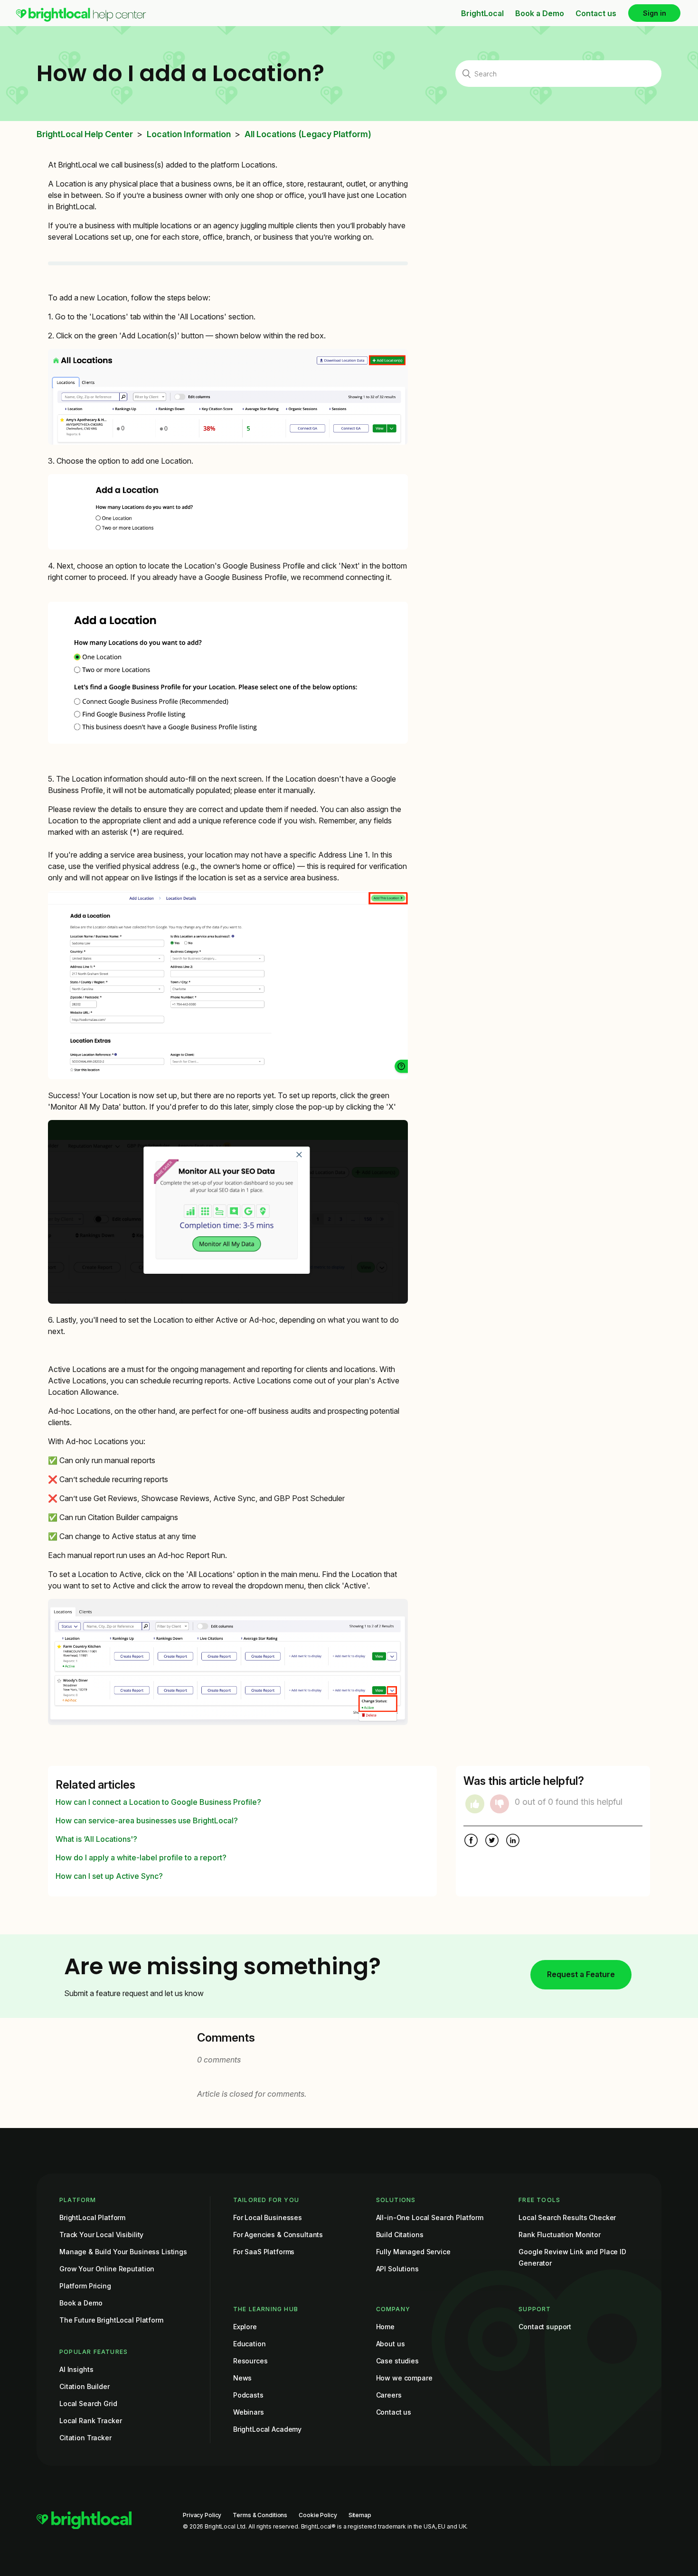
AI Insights (76, 2369)
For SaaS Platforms (264, 2252)
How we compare (404, 2378)
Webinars (249, 2412)
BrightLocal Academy (267, 2429)
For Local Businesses (268, 2217)
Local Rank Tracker (90, 2421)
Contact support (545, 2327)
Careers (389, 2395)
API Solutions (397, 2269)
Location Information (189, 134)
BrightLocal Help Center (85, 134)
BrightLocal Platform (92, 2217)
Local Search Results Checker (567, 2217)
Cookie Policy (318, 2515)
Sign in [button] (655, 13)
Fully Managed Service (413, 2252)
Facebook (471, 1841)
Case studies (397, 2361)
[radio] (475, 1804)
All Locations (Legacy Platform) (308, 134)
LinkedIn (513, 1841)
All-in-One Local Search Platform (430, 2217)
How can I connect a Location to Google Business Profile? (158, 1802)
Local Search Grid (88, 2403)
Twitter (492, 1841)
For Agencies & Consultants (278, 2235)
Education (250, 2344)
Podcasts (248, 2395)
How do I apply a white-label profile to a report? (141, 1857)
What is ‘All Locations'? (96, 1839)
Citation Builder (85, 2386)
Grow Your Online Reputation (107, 2269)
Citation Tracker (85, 2438)
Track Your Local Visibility (101, 2235)
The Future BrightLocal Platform (111, 2320)
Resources (250, 2361)
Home (385, 2327)
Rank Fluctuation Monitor (560, 2235)
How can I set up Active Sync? (109, 1876)
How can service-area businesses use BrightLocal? (147, 1820)
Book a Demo (540, 13)
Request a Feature (581, 1974)
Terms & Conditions (260, 2515)
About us (391, 2344)
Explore (245, 2327)
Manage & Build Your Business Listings (123, 2252)
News (242, 2378)
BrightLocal (482, 13)
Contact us (596, 13)
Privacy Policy (202, 2515)
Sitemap (360, 2515)
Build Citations (400, 2235)
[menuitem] (81, 19)
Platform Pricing (85, 2286)
